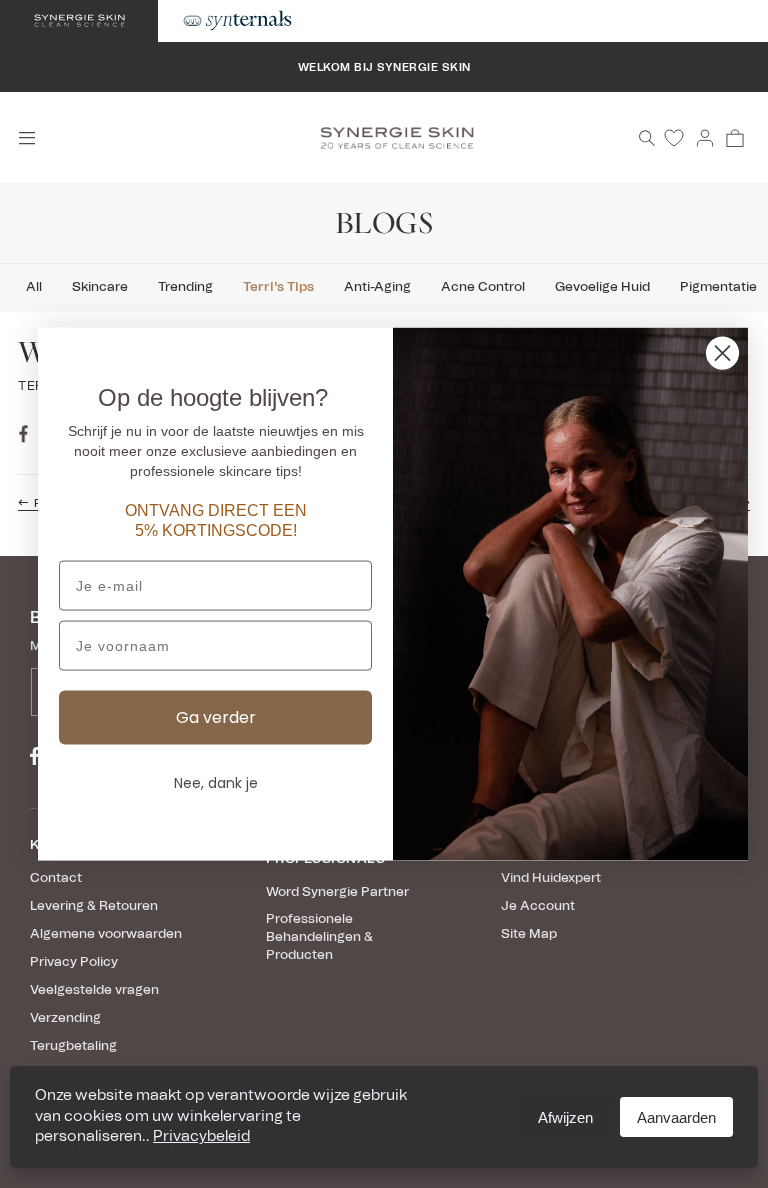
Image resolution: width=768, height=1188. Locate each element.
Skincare (100, 288)
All (34, 288)
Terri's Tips (278, 288)
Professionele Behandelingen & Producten (319, 937)
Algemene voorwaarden (106, 934)
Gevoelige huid (602, 288)
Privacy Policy (74, 962)
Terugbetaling (73, 1046)
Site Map (529, 934)
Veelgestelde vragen (94, 990)
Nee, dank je (216, 783)
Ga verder (216, 717)
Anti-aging (377, 288)
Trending (185, 288)
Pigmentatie (718, 288)
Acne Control (483, 288)
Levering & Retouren (94, 906)
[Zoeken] (647, 138)
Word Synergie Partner (337, 892)
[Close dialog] (722, 353)
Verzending (65, 1018)
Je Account (538, 906)
